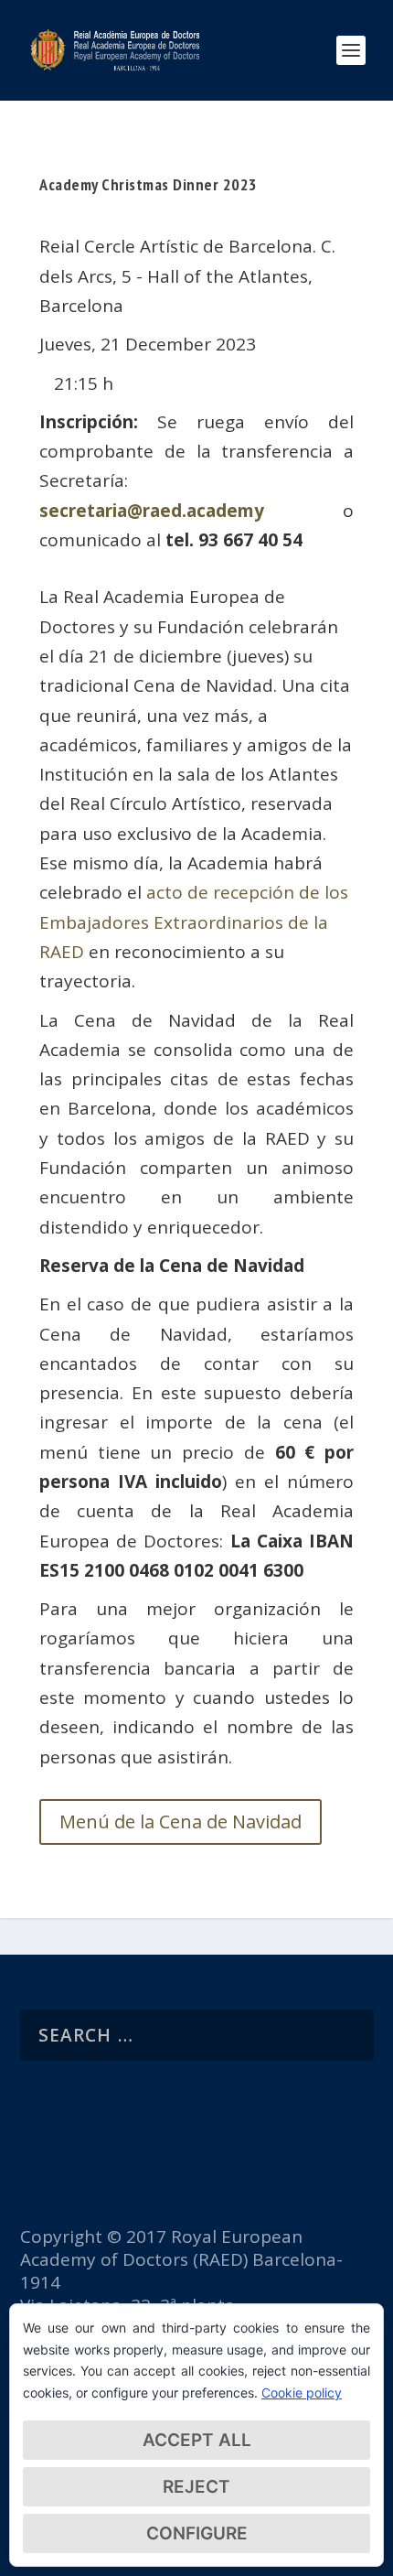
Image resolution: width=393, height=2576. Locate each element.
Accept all (197, 2440)
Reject (196, 2487)
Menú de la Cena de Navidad (181, 1822)
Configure (197, 2533)
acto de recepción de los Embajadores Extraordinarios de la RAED (194, 922)
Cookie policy (302, 2393)
